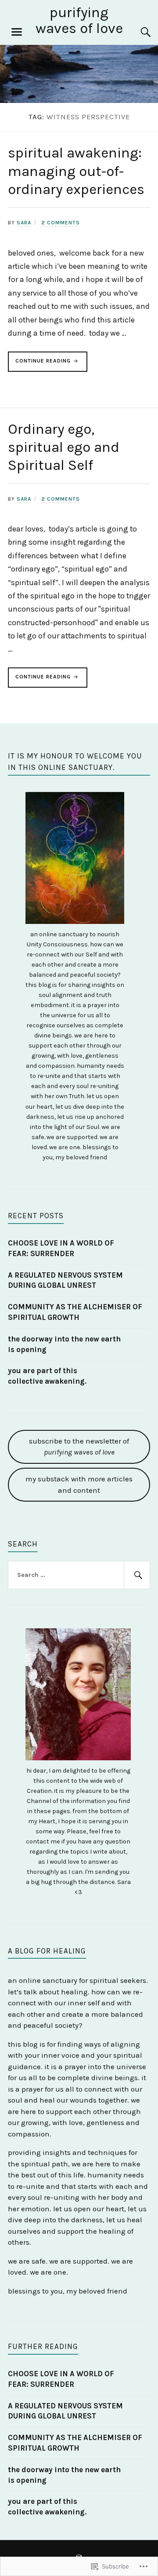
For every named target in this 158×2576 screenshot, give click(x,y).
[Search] (137, 32)
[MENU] (17, 32)
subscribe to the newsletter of (79, 1447)
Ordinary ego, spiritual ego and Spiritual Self (64, 447)
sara (24, 223)
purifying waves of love (79, 20)
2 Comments (61, 223)
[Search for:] (79, 1575)
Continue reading (40, 365)
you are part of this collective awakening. (47, 1376)
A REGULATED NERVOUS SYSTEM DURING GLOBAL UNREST (65, 1280)
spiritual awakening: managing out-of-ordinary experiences (76, 171)
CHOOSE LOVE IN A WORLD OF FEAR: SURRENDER (61, 1248)
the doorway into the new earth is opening (64, 1344)
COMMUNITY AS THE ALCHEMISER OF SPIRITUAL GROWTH (75, 1312)
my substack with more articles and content (79, 1484)
